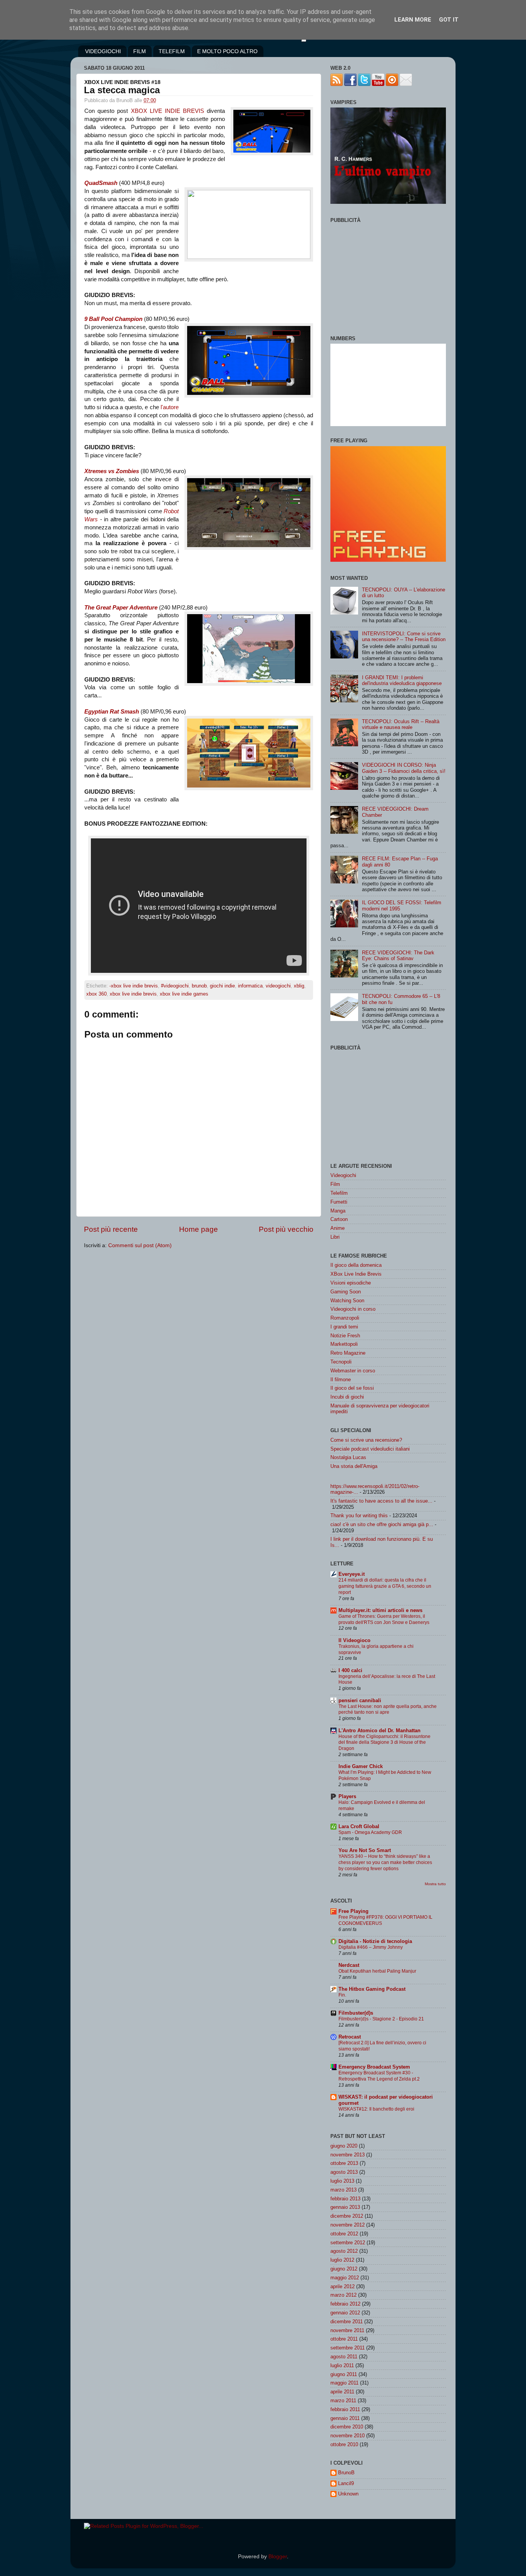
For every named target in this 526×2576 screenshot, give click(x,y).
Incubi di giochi (347, 1397)
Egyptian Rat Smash (112, 712)
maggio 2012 (345, 2278)
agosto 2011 (344, 2357)
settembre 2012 (348, 2243)
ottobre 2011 (344, 2339)
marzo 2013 (343, 2190)
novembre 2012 (348, 2225)
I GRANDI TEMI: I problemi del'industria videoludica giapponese (402, 680)
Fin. (342, 1995)
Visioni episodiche (351, 1283)
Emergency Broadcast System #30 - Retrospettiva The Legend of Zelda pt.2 (379, 2076)
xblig (299, 986)
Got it (449, 20)
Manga (338, 1211)
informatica (250, 986)
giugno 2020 (344, 2146)
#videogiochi (175, 986)
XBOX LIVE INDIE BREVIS (168, 111)
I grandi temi (344, 1327)
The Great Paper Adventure (121, 608)
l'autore (170, 407)
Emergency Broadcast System (374, 2067)
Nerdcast (349, 1965)
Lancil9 (346, 2483)
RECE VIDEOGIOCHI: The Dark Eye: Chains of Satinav (398, 956)
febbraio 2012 (345, 2304)
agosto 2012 (344, 2251)
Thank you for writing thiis (359, 1516)
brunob (199, 986)
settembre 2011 (348, 2348)
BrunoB (346, 2473)
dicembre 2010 (347, 2427)
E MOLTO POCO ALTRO (227, 51)
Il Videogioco (354, 1640)
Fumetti (339, 1202)
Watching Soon (347, 1301)
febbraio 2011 (345, 2409)
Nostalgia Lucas (348, 1457)
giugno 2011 (344, 2374)
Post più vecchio (286, 1229)
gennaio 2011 (345, 2418)
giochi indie (222, 986)
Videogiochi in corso (353, 1309)
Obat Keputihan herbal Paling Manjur (377, 1971)
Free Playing (353, 1911)
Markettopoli (344, 1344)
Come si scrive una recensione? (366, 1440)
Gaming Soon (346, 1292)
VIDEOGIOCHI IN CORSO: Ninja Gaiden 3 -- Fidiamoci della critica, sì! (404, 768)
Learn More (413, 20)
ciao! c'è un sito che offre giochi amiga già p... (382, 1524)
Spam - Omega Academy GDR (370, 1832)
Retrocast (350, 2037)
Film (335, 1184)
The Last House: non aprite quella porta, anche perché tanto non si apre (388, 1709)
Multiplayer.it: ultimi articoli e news (380, 1610)
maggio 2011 (344, 2383)
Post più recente (111, 1229)
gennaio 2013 (345, 2207)
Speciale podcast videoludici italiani (370, 1449)
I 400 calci (350, 1670)
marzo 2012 (343, 2295)
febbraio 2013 (345, 2199)
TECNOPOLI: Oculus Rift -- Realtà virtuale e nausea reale (401, 724)
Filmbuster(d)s (356, 2013)
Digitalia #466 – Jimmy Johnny (371, 1947)
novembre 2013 (348, 2155)
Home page (199, 1229)
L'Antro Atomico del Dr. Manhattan (379, 1730)
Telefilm (339, 1193)
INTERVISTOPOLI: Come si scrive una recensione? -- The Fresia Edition (404, 636)
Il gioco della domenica (356, 1265)
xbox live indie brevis (133, 994)
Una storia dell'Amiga (354, 1466)
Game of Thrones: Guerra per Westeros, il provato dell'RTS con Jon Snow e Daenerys (384, 1619)
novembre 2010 (348, 2436)
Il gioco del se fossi (352, 1388)
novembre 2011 (347, 2330)
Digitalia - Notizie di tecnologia (375, 1941)
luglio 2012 (342, 2260)
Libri (335, 1237)
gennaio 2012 (345, 2313)
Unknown (348, 2494)
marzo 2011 (343, 2401)
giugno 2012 (344, 2269)
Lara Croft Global (359, 1826)
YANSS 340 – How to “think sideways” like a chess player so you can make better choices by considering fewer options (385, 1862)
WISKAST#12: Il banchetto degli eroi (376, 2109)
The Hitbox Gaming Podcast (372, 1989)
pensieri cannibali (360, 1700)
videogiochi (278, 986)
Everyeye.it (352, 1574)
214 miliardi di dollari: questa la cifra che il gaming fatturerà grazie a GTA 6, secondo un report (385, 1586)
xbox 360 (96, 994)
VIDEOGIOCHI (103, 51)
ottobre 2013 (344, 2163)
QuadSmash (101, 183)
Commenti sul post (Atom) (140, 1245)
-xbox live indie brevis (134, 986)
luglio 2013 (342, 2181)
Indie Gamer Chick (361, 1766)
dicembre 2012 (347, 2216)
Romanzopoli (345, 1318)
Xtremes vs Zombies (112, 471)
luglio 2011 (342, 2365)
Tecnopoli (341, 1362)
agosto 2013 (344, 2172)
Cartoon (339, 1219)
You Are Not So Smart (365, 1850)
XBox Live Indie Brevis (356, 1274)
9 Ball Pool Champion (113, 319)
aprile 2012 (343, 2286)
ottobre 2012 (344, 2234)
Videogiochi (343, 1175)
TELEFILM (172, 51)
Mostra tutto (435, 1884)
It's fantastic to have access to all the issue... (381, 1501)
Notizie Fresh (345, 1336)
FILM (140, 51)
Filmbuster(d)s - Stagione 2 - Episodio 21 (381, 2019)
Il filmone (341, 1380)
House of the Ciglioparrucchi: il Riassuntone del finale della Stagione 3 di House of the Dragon (384, 1743)
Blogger (278, 2557)
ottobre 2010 (344, 2444)
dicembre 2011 (347, 2322)
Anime (338, 1228)
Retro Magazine (348, 1353)
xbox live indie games (184, 994)
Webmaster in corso (353, 1371)
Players (347, 1796)
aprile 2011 (342, 2392)
